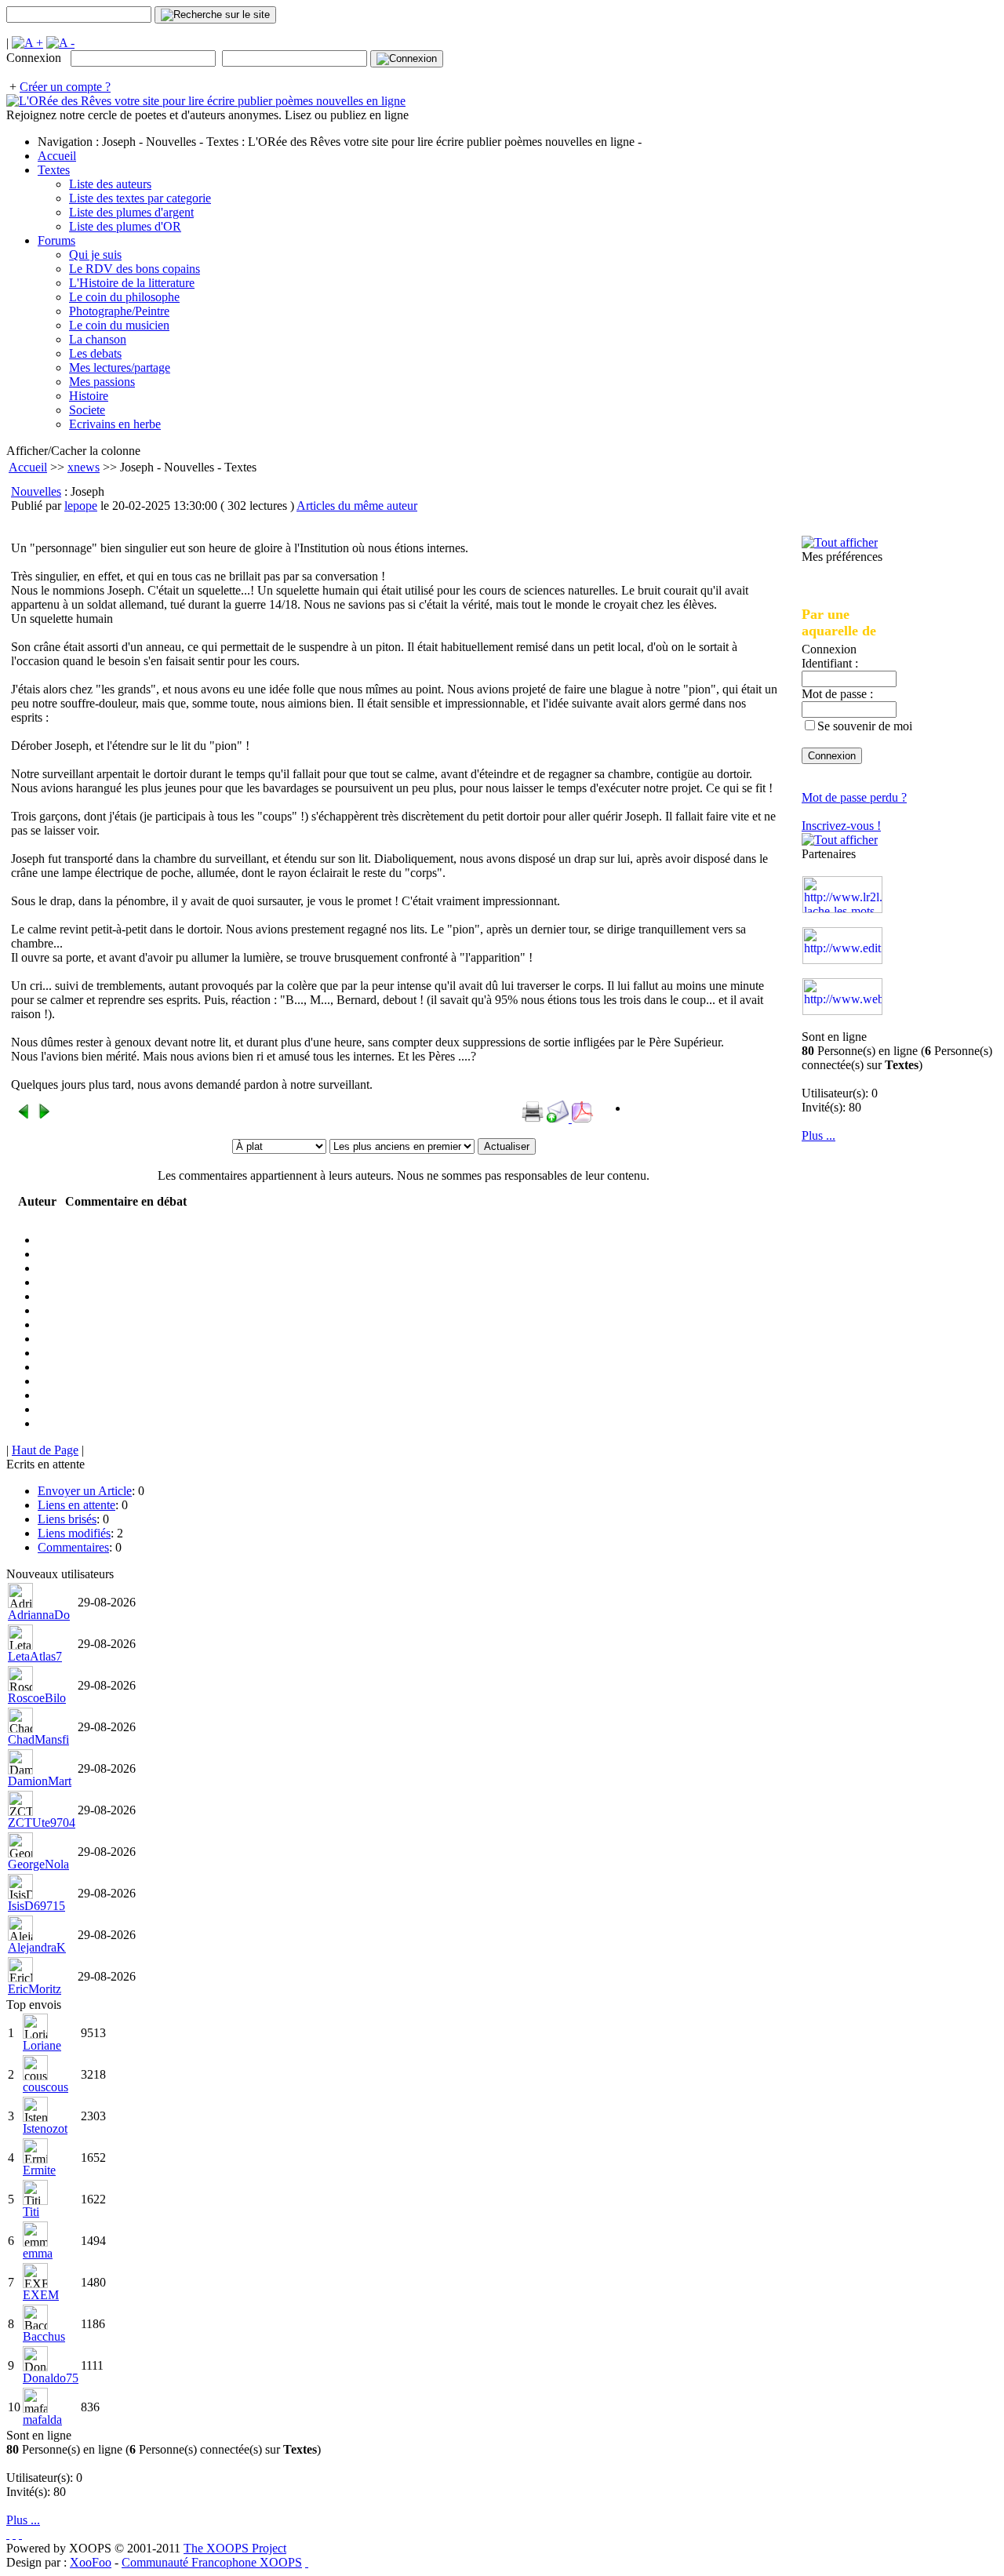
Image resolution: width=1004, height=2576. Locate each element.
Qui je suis (95, 255)
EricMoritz (35, 1989)
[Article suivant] (44, 1116)
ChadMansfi (38, 1739)
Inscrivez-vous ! (841, 826)
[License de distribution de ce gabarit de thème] (8, 2534)
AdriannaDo (39, 1615)
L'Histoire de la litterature (132, 283)
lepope (81, 506)
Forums (56, 240)
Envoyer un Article (85, 1491)
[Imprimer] (533, 1118)
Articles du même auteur (357, 506)
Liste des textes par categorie (140, 198)
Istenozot (45, 2128)
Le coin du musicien (119, 325)
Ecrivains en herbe (115, 424)
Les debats (95, 353)
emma (38, 2253)
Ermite (39, 2170)
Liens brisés (67, 1519)
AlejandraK (37, 1947)
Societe (87, 410)
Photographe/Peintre (119, 311)
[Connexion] (407, 59)
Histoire (89, 396)
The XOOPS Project (235, 2548)
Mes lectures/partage (120, 367)
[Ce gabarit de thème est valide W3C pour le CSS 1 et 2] (20, 2534)
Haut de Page (45, 1450)
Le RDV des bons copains (135, 269)
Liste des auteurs (110, 184)
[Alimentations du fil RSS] (307, 2562)
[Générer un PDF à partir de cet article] (583, 1118)
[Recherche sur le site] (215, 15)
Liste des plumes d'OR (125, 226)
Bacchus (44, 2336)
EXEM (41, 2295)
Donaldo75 (51, 2378)
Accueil (57, 156)
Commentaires (73, 1547)
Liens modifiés (74, 1533)
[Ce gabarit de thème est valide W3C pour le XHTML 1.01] (14, 2534)
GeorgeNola (38, 1864)
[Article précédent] (24, 1116)
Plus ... (818, 1135)
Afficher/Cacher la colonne (73, 451)
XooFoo (91, 2562)
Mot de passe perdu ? (854, 797)
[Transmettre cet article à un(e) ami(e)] (559, 1118)
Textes (54, 170)
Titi (31, 2212)
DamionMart (40, 1781)
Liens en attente (76, 1505)
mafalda (42, 2420)
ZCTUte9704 (42, 1823)
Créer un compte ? (65, 87)
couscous (45, 2087)
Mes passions (102, 382)
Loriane (42, 2045)
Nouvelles (36, 491)
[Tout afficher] (840, 542)
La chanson (98, 339)
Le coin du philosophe (124, 297)
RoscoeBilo (37, 1698)
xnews (84, 467)
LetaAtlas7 (35, 1656)
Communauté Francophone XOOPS (212, 2562)
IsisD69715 (36, 1906)
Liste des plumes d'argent (131, 212)
